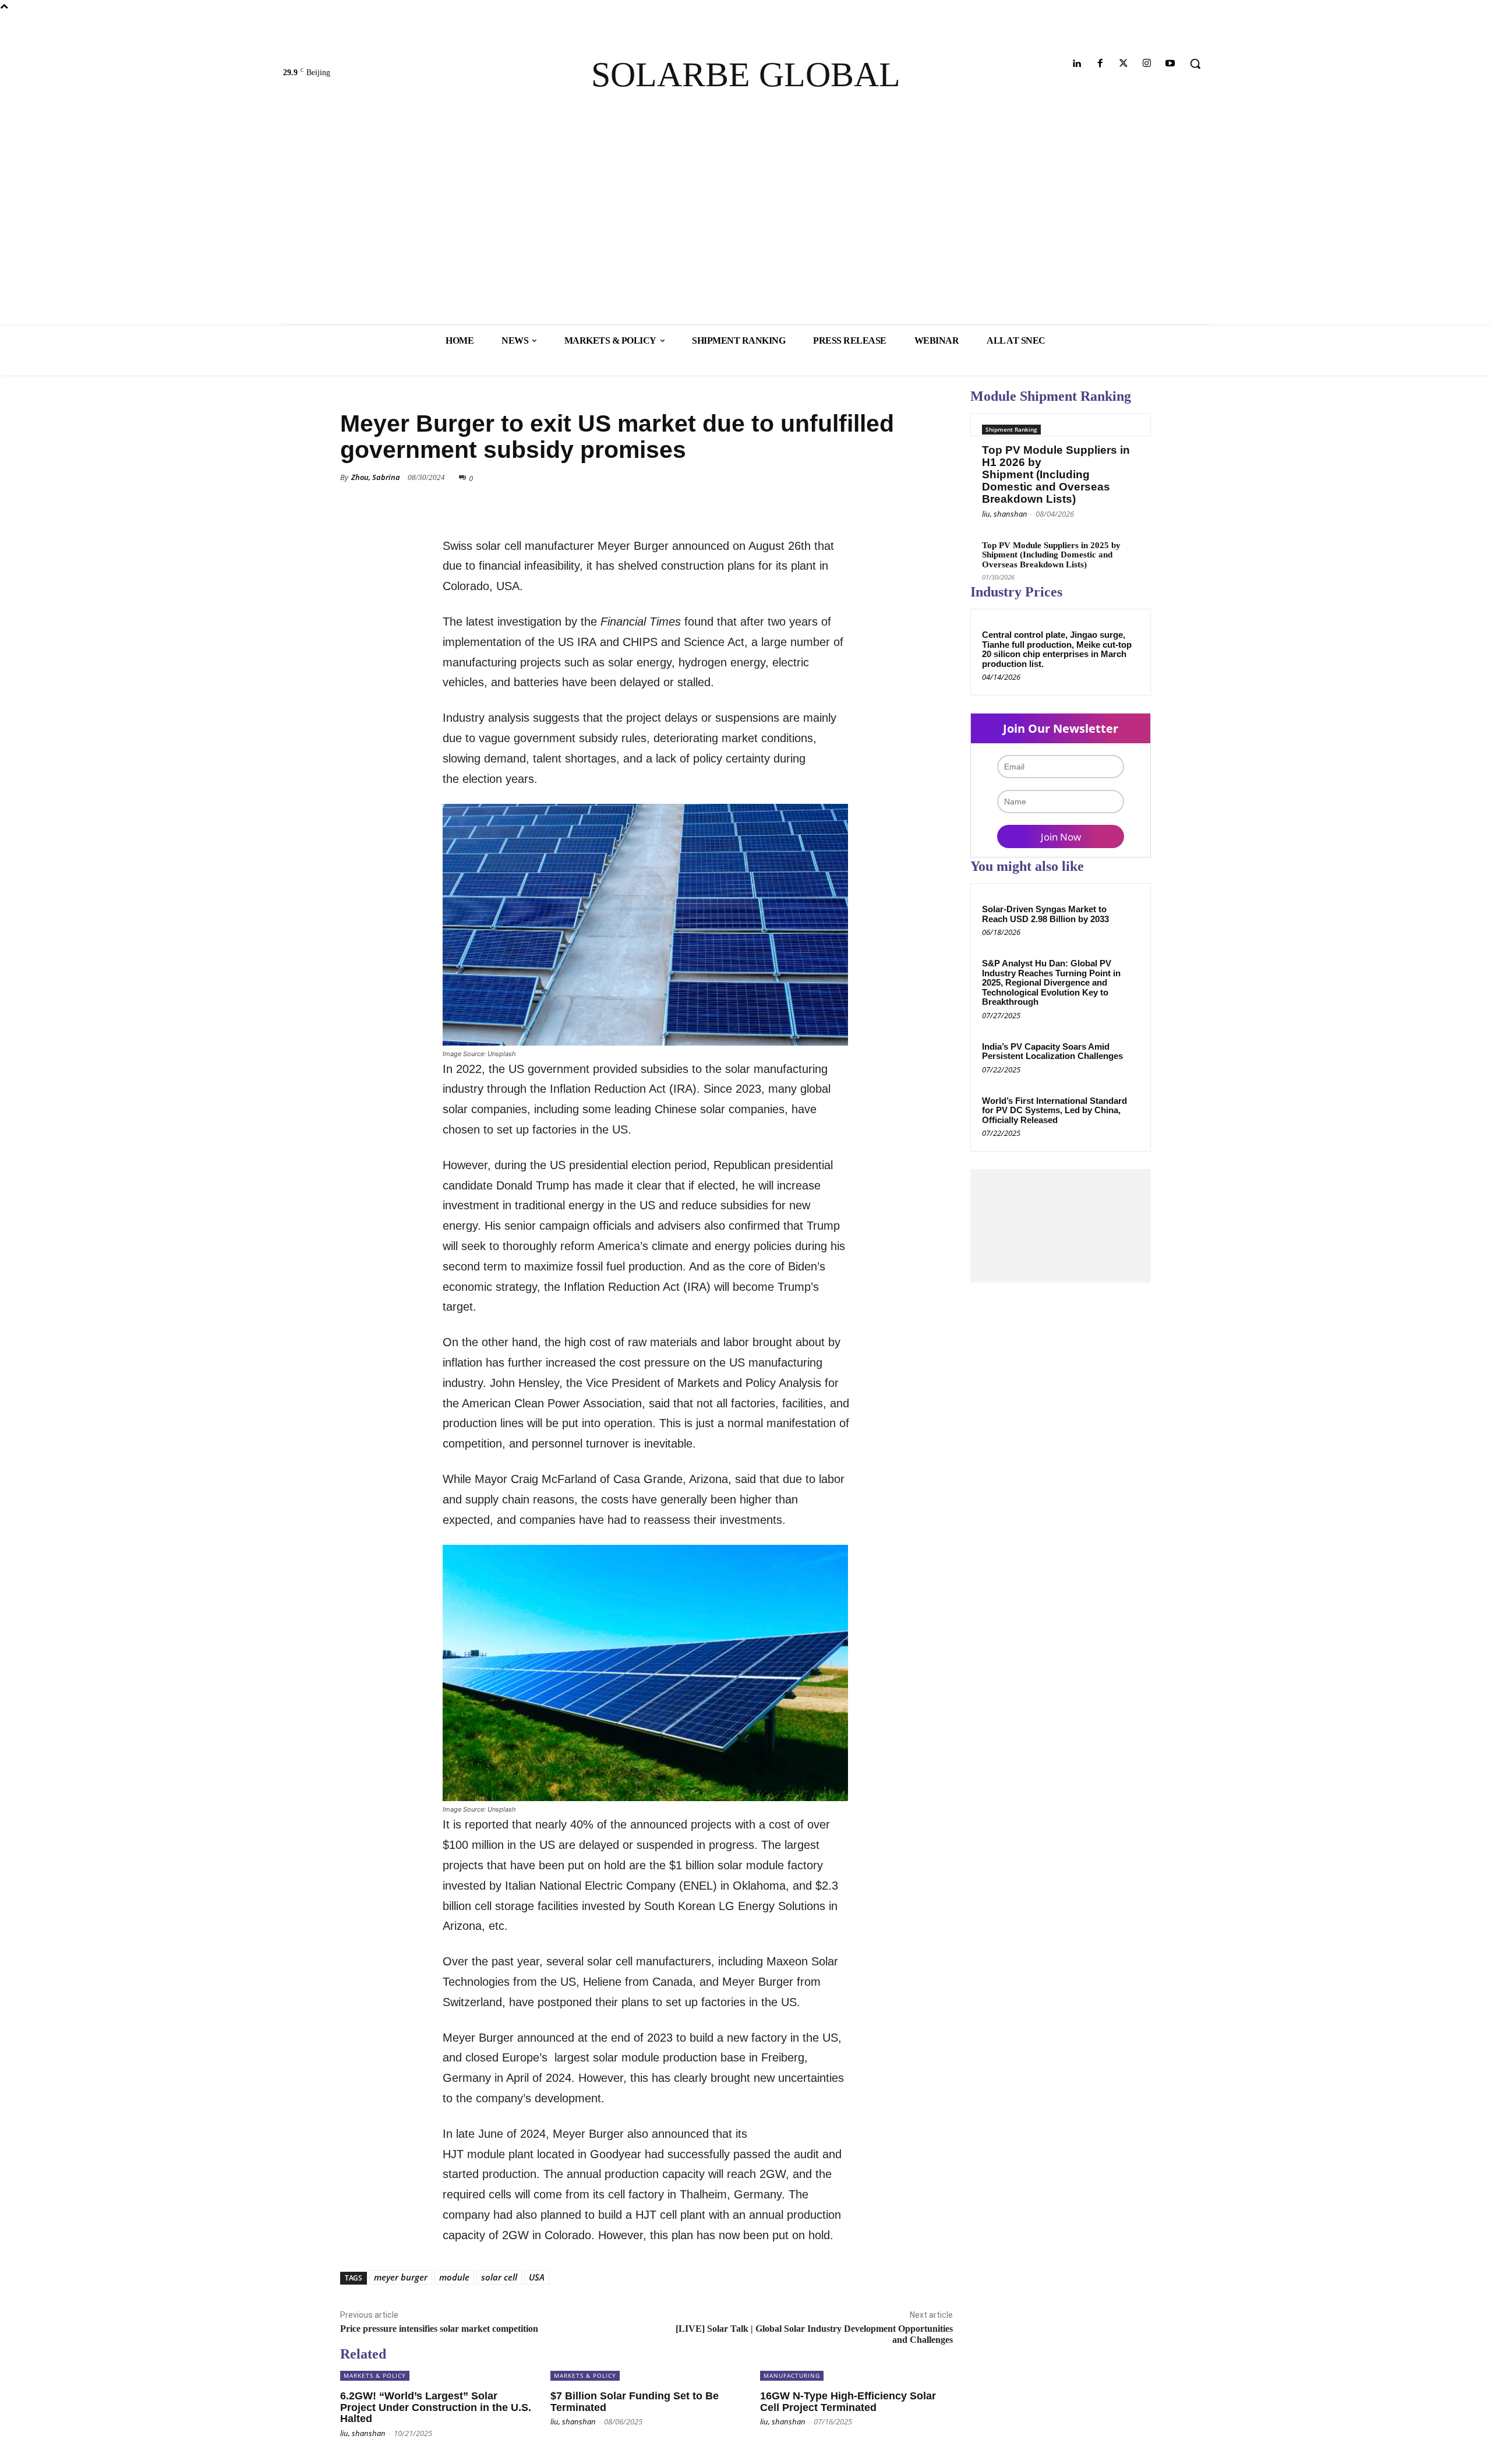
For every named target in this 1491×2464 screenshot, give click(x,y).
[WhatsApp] (886, 495)
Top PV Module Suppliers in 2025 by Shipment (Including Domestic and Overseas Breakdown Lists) (1051, 555)
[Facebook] (1100, 64)
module (454, 2277)
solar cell (499, 2277)
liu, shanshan (1005, 514)
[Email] (913, 495)
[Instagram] (1147, 64)
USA (537, 2277)
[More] (941, 495)
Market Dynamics (374, 392)
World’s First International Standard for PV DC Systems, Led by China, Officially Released (1054, 1110)
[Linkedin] (1077, 64)
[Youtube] (1170, 64)
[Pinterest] (860, 495)
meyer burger (401, 2277)
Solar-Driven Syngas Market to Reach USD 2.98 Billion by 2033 (1045, 914)
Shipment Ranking (1011, 429)
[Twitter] (1123, 64)
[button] (1195, 63)
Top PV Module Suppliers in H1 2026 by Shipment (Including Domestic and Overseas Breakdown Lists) (1056, 474)
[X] (833, 495)
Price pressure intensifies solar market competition (439, 2329)
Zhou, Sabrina (376, 477)
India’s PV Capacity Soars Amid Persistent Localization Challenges (1052, 1051)
